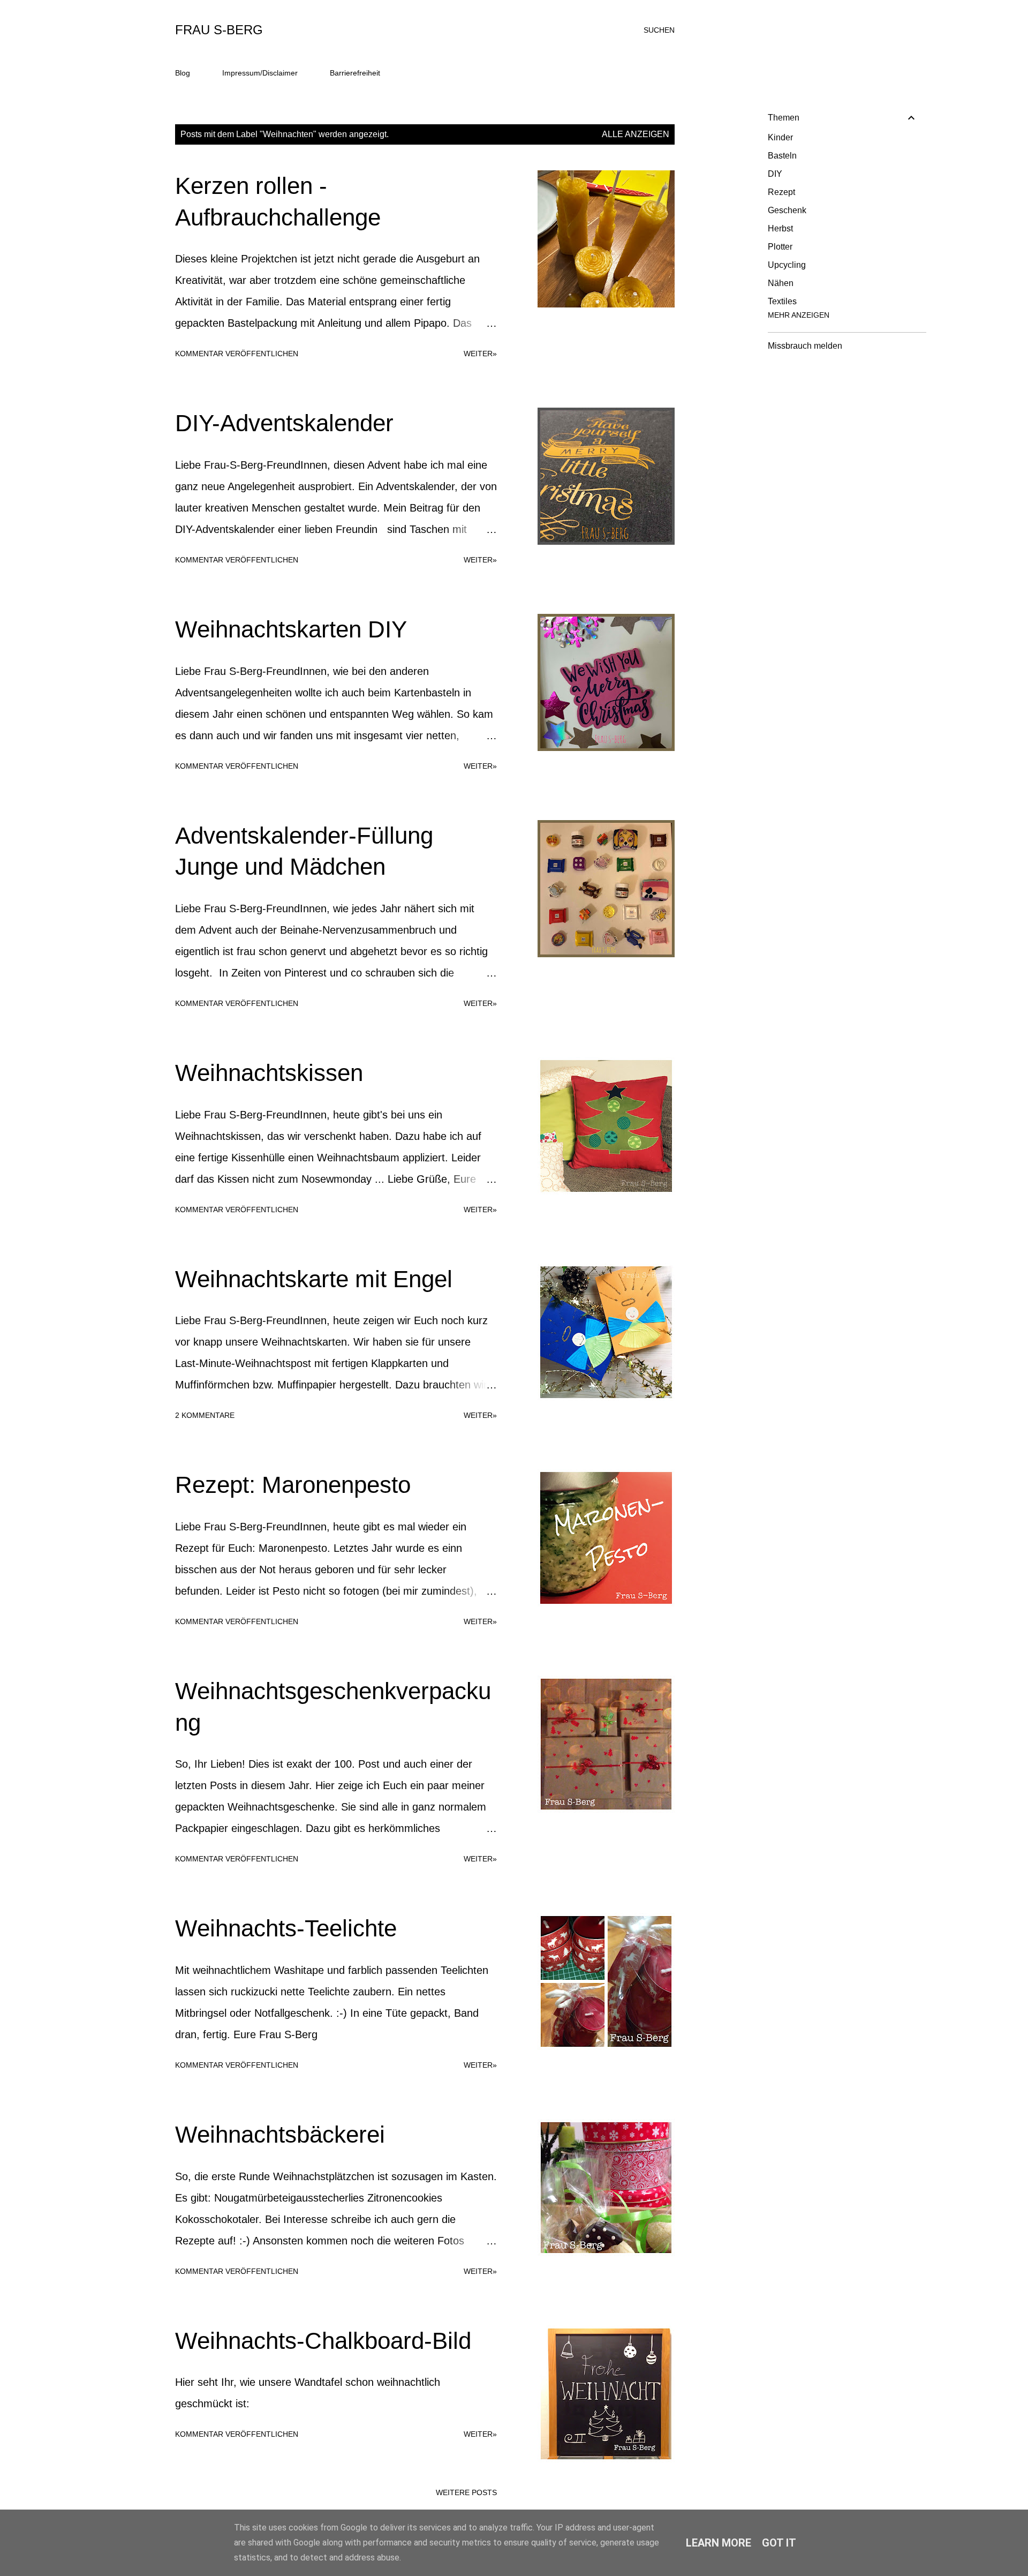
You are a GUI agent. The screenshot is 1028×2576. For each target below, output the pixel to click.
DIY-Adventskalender (284, 423)
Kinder (780, 137)
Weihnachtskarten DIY (291, 629)
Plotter (780, 247)
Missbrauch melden (805, 346)
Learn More (719, 2543)
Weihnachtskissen (269, 1073)
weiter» (480, 354)
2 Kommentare (205, 1415)
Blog (183, 73)
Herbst (780, 228)
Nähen (781, 283)
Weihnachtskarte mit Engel (314, 1279)
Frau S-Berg (219, 30)
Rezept (781, 192)
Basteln (782, 156)
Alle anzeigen (636, 134)
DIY (775, 174)
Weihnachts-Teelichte (286, 1928)
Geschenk (787, 210)
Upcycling (787, 265)
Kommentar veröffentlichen (237, 354)
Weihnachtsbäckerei (280, 2134)
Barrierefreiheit (355, 73)
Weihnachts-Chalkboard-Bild (323, 2341)
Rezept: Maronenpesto (293, 1485)
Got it (779, 2543)
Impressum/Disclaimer (260, 73)
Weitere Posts (466, 2492)
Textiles (782, 301)
